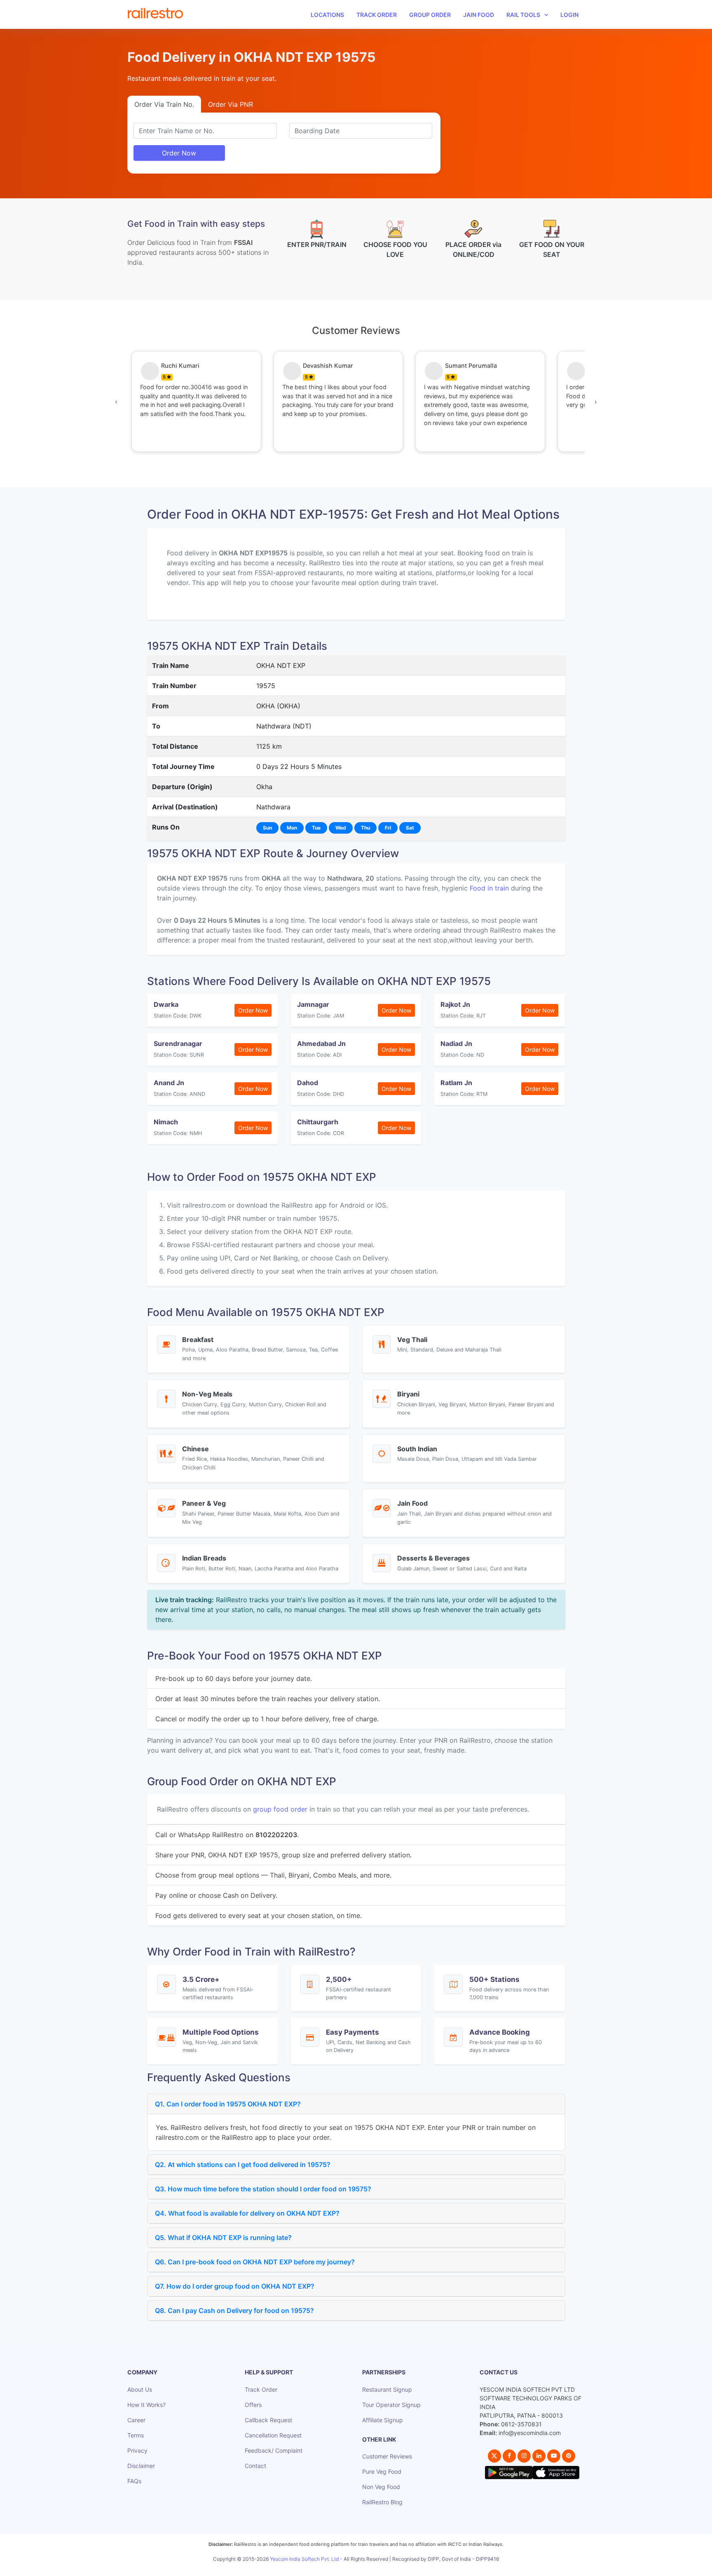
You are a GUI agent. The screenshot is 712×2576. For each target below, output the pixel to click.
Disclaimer (141, 2466)
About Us (140, 2389)
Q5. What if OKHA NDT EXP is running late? (223, 2238)
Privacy (137, 2450)
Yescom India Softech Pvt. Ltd (304, 2559)
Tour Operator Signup (391, 2405)
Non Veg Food (381, 2487)
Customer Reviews (387, 2456)
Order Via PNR (231, 104)
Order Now (179, 153)
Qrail (382, 2568)
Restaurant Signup (387, 2389)
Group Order (430, 15)
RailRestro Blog (382, 2502)
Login (569, 15)
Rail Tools (523, 15)
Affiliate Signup (383, 2420)
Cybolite (363, 2568)
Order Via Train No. (164, 104)
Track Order (377, 15)
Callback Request (268, 2420)
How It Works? (146, 2405)
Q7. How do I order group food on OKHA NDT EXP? (235, 2286)
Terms (136, 2435)
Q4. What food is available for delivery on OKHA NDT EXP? (247, 2213)
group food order (280, 1809)
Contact (255, 2466)
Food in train (489, 888)
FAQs (134, 2481)
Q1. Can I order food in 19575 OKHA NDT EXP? (228, 2104)
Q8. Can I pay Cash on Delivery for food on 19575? (234, 2310)
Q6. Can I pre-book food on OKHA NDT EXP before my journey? (255, 2262)
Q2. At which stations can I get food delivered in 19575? (243, 2165)
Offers (253, 2405)
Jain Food (479, 15)
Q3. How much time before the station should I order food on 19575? (263, 2189)
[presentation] (116, 402)
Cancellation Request (273, 2435)
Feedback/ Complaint (274, 2450)
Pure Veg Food (382, 2471)
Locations (327, 15)
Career (136, 2420)
